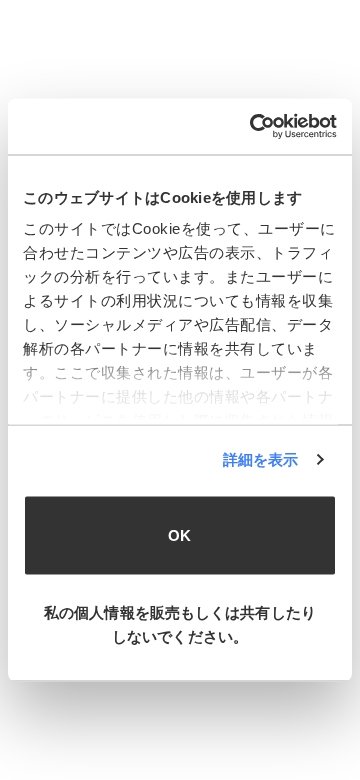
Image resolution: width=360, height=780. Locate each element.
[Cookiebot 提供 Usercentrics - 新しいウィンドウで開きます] (254, 127)
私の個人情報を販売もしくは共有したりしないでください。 (180, 624)
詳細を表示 (261, 459)
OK (179, 534)
